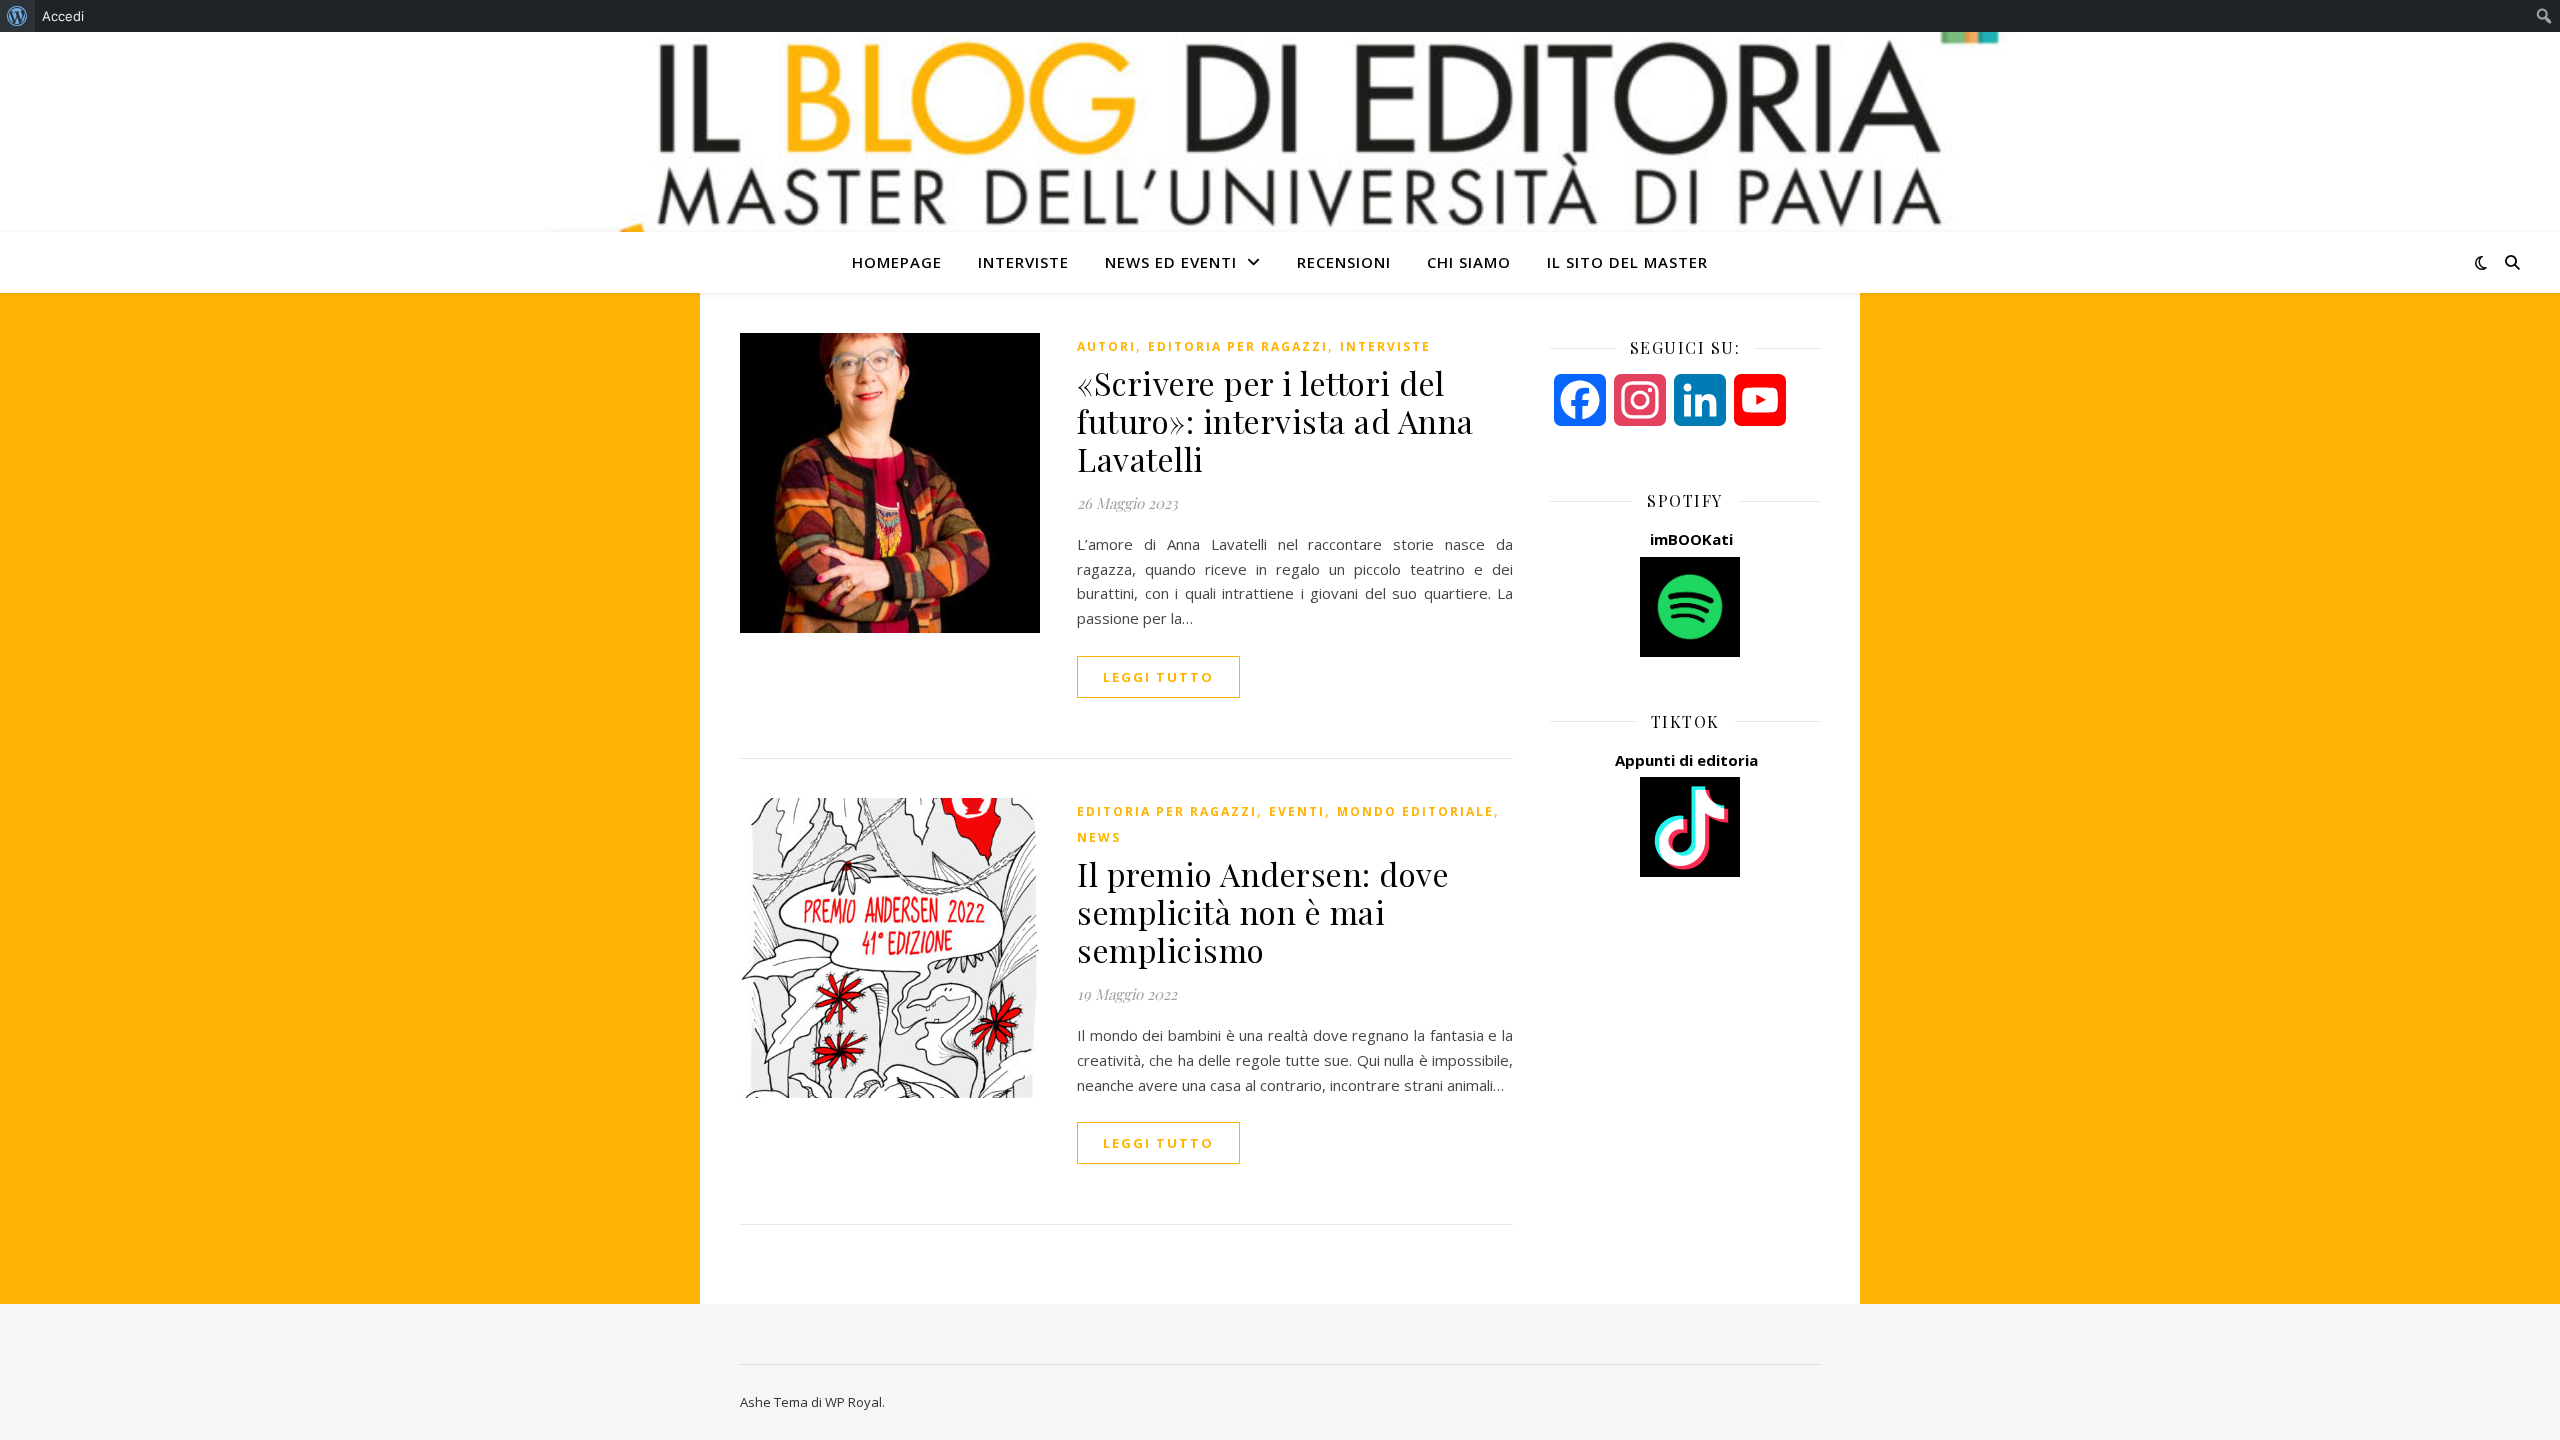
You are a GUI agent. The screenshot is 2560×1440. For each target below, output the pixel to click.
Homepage (897, 262)
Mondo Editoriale (1415, 811)
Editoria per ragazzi (1238, 346)
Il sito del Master (1627, 262)
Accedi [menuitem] (63, 16)
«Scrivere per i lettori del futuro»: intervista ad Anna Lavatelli (1275, 420)
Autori (1106, 346)
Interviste (1023, 262)
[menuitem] (17, 16)
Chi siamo (1469, 262)
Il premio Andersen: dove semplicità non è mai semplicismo (1263, 911)
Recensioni (1344, 262)
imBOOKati (1691, 539)
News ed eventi (1171, 262)
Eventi (1297, 811)
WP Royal (853, 1402)
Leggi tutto (1158, 677)
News (1099, 837)
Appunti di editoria (1686, 760)
